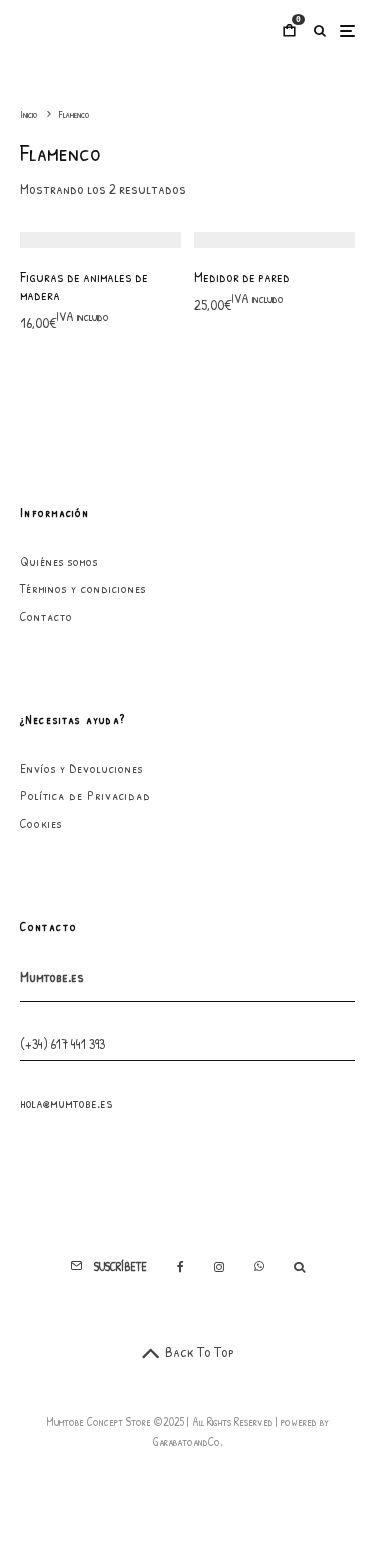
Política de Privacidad (85, 795)
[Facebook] (180, 1267)
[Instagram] (219, 1267)
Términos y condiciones (83, 588)
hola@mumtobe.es (66, 1102)
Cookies (41, 823)
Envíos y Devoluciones (81, 768)
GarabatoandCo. (188, 1441)
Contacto (46, 616)
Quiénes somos (59, 561)
